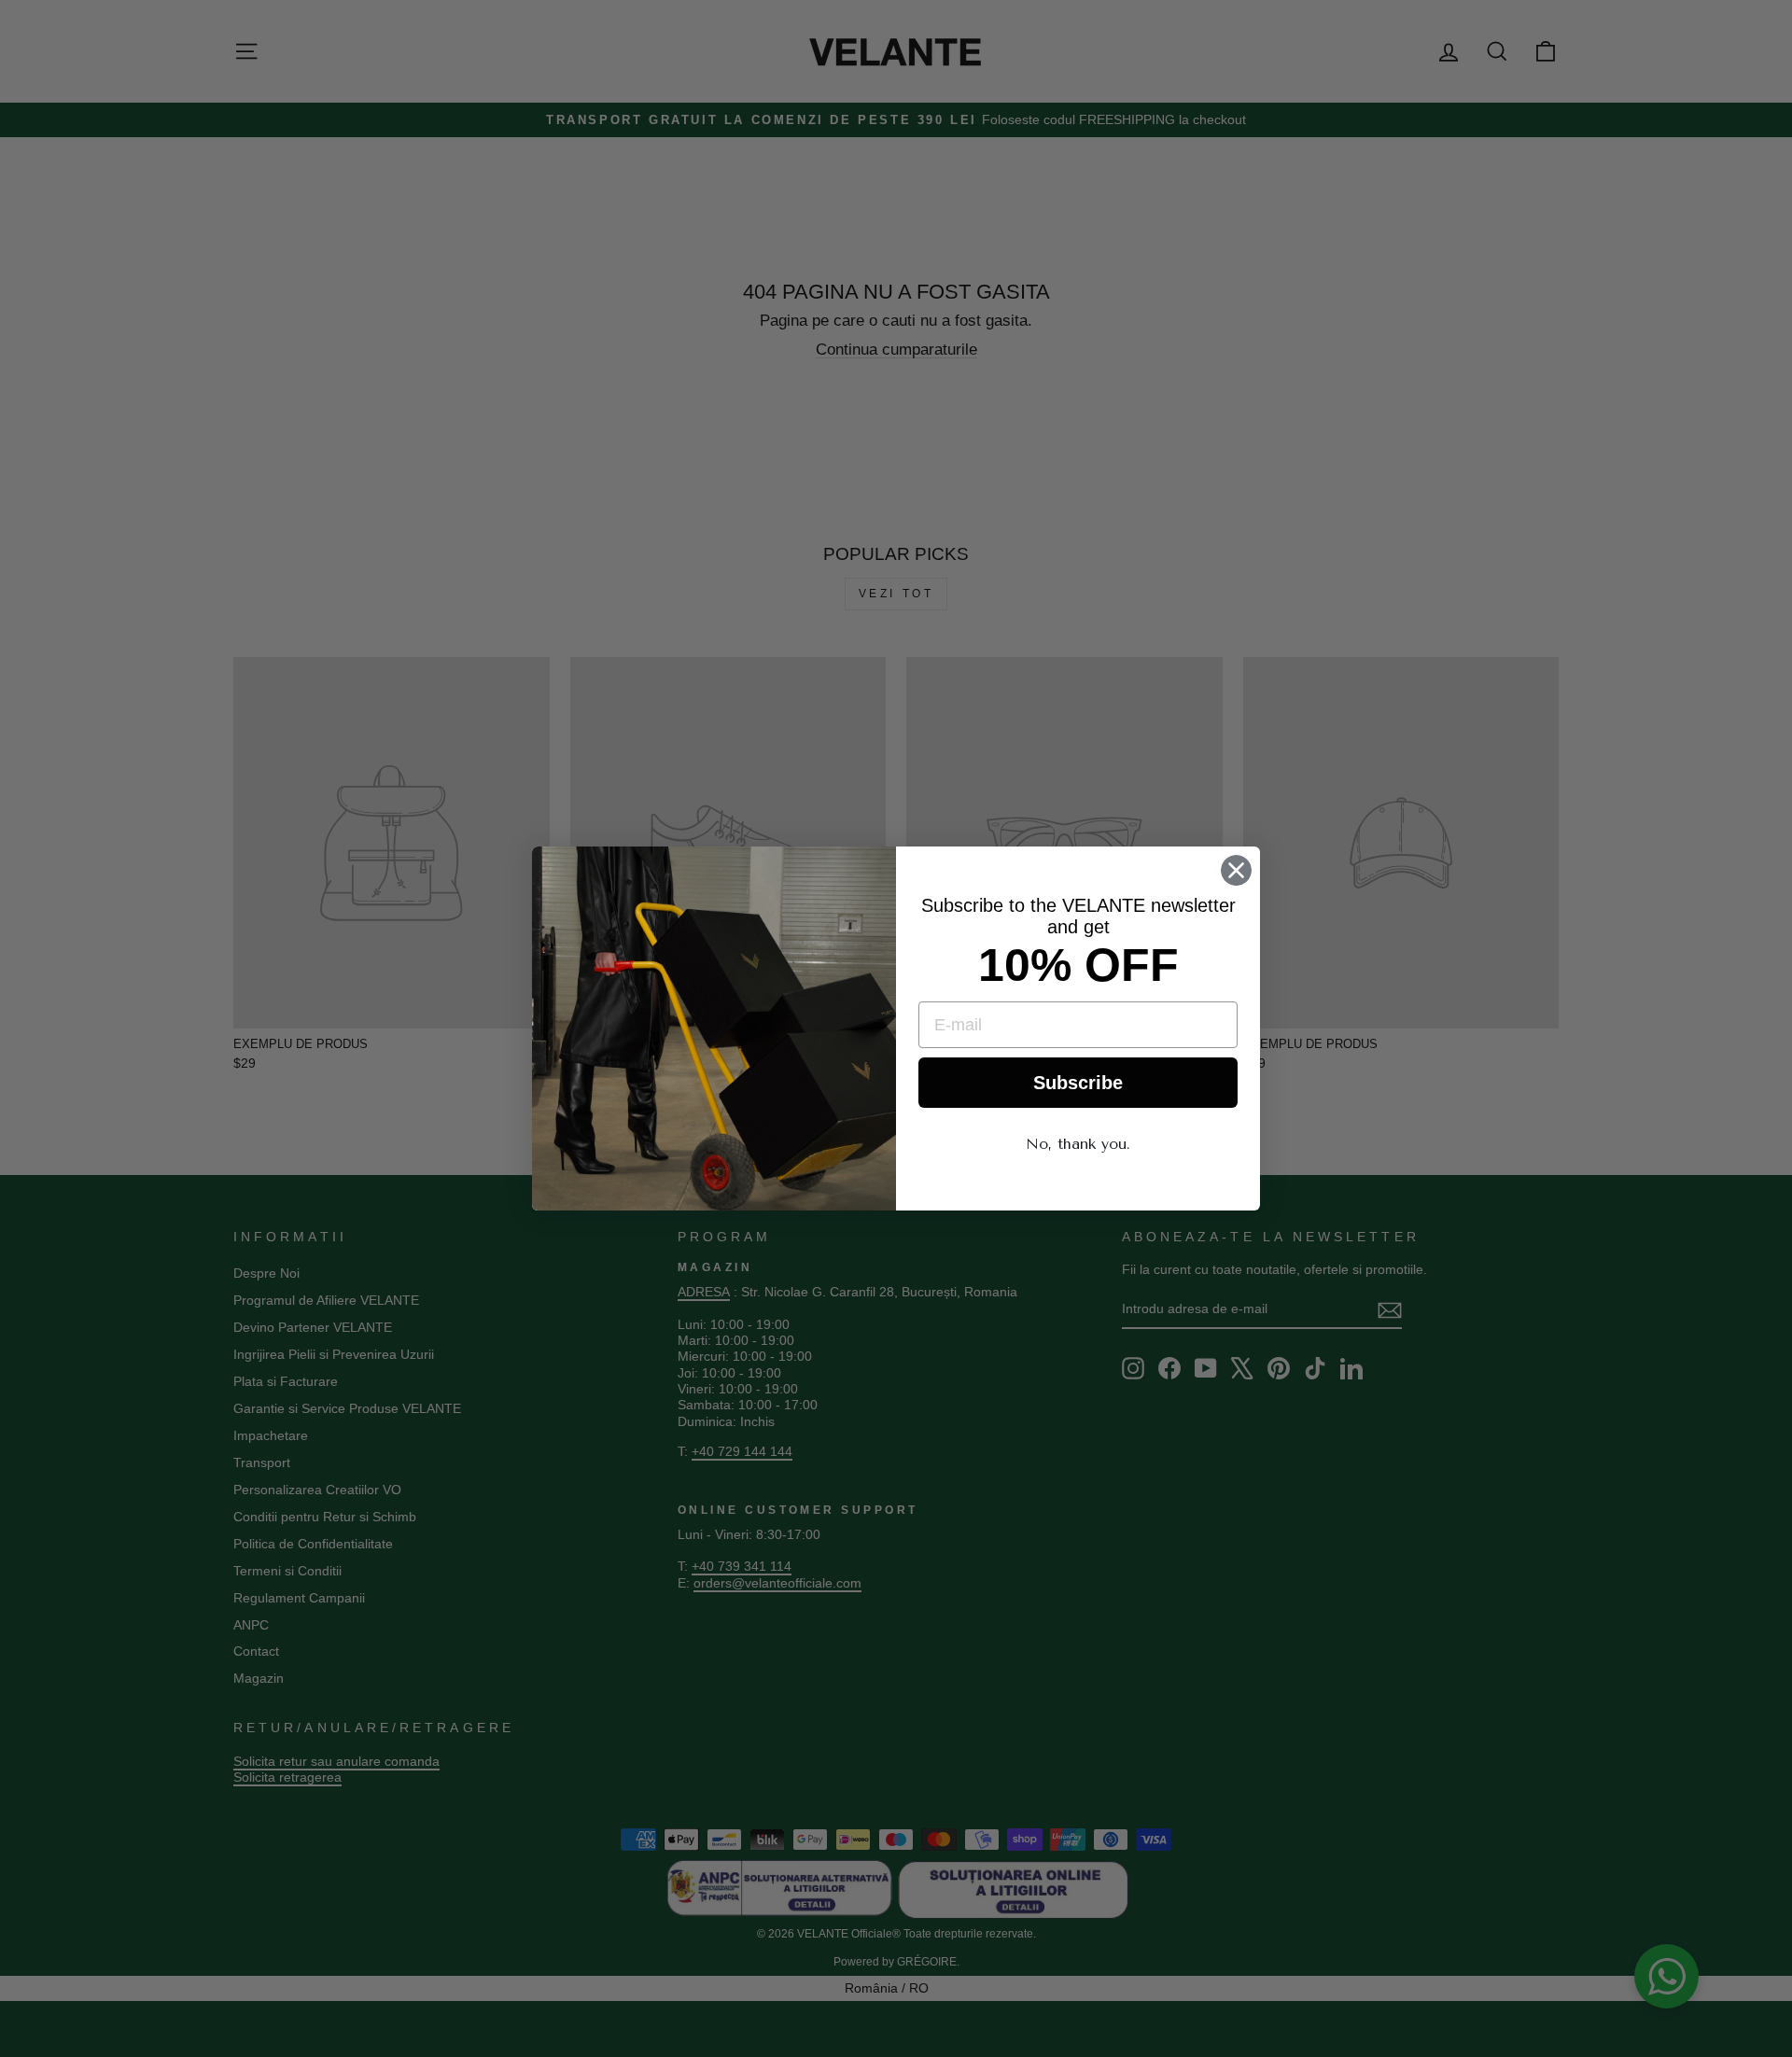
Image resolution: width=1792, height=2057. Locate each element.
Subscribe (1078, 1083)
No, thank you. (1078, 1144)
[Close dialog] (1236, 870)
